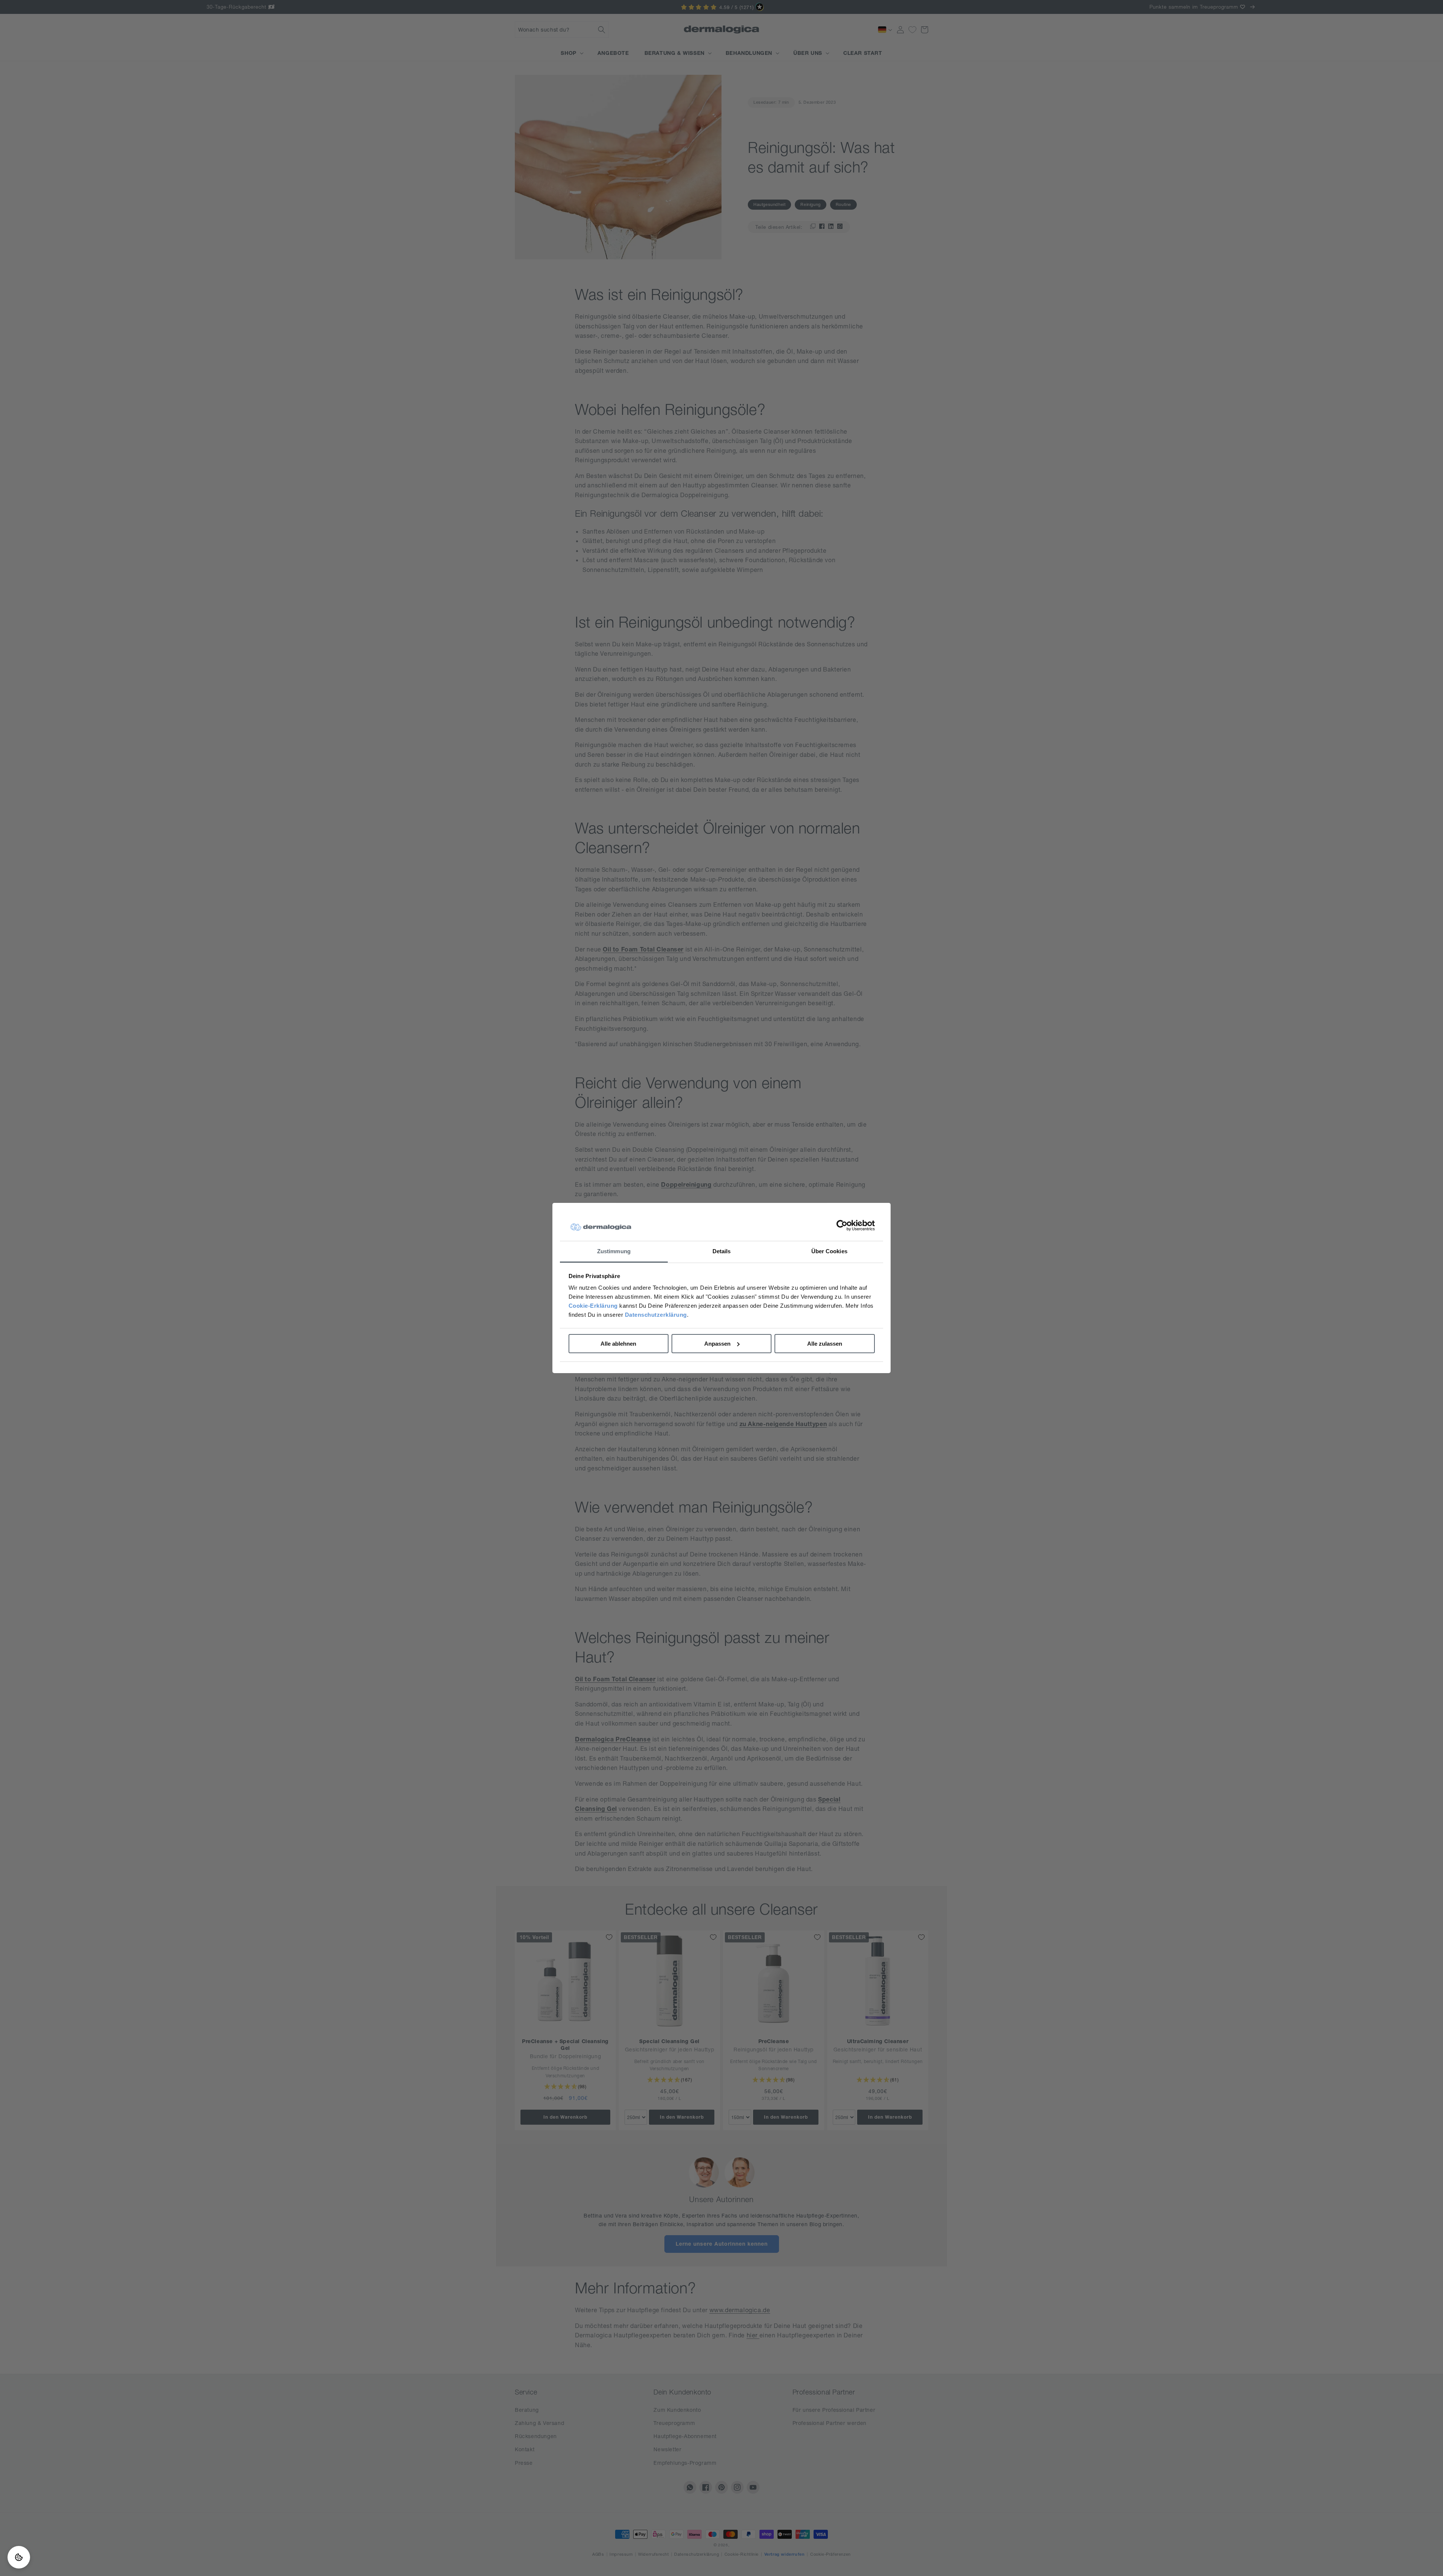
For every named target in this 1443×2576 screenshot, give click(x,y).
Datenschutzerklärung (656, 1315)
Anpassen (717, 1344)
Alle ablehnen (618, 1344)
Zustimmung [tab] (614, 1251)
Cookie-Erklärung (593, 1306)
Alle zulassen (825, 1344)
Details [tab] (722, 1251)
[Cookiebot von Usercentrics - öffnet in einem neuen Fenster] (842, 1226)
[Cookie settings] (19, 2557)
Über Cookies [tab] (829, 1251)
